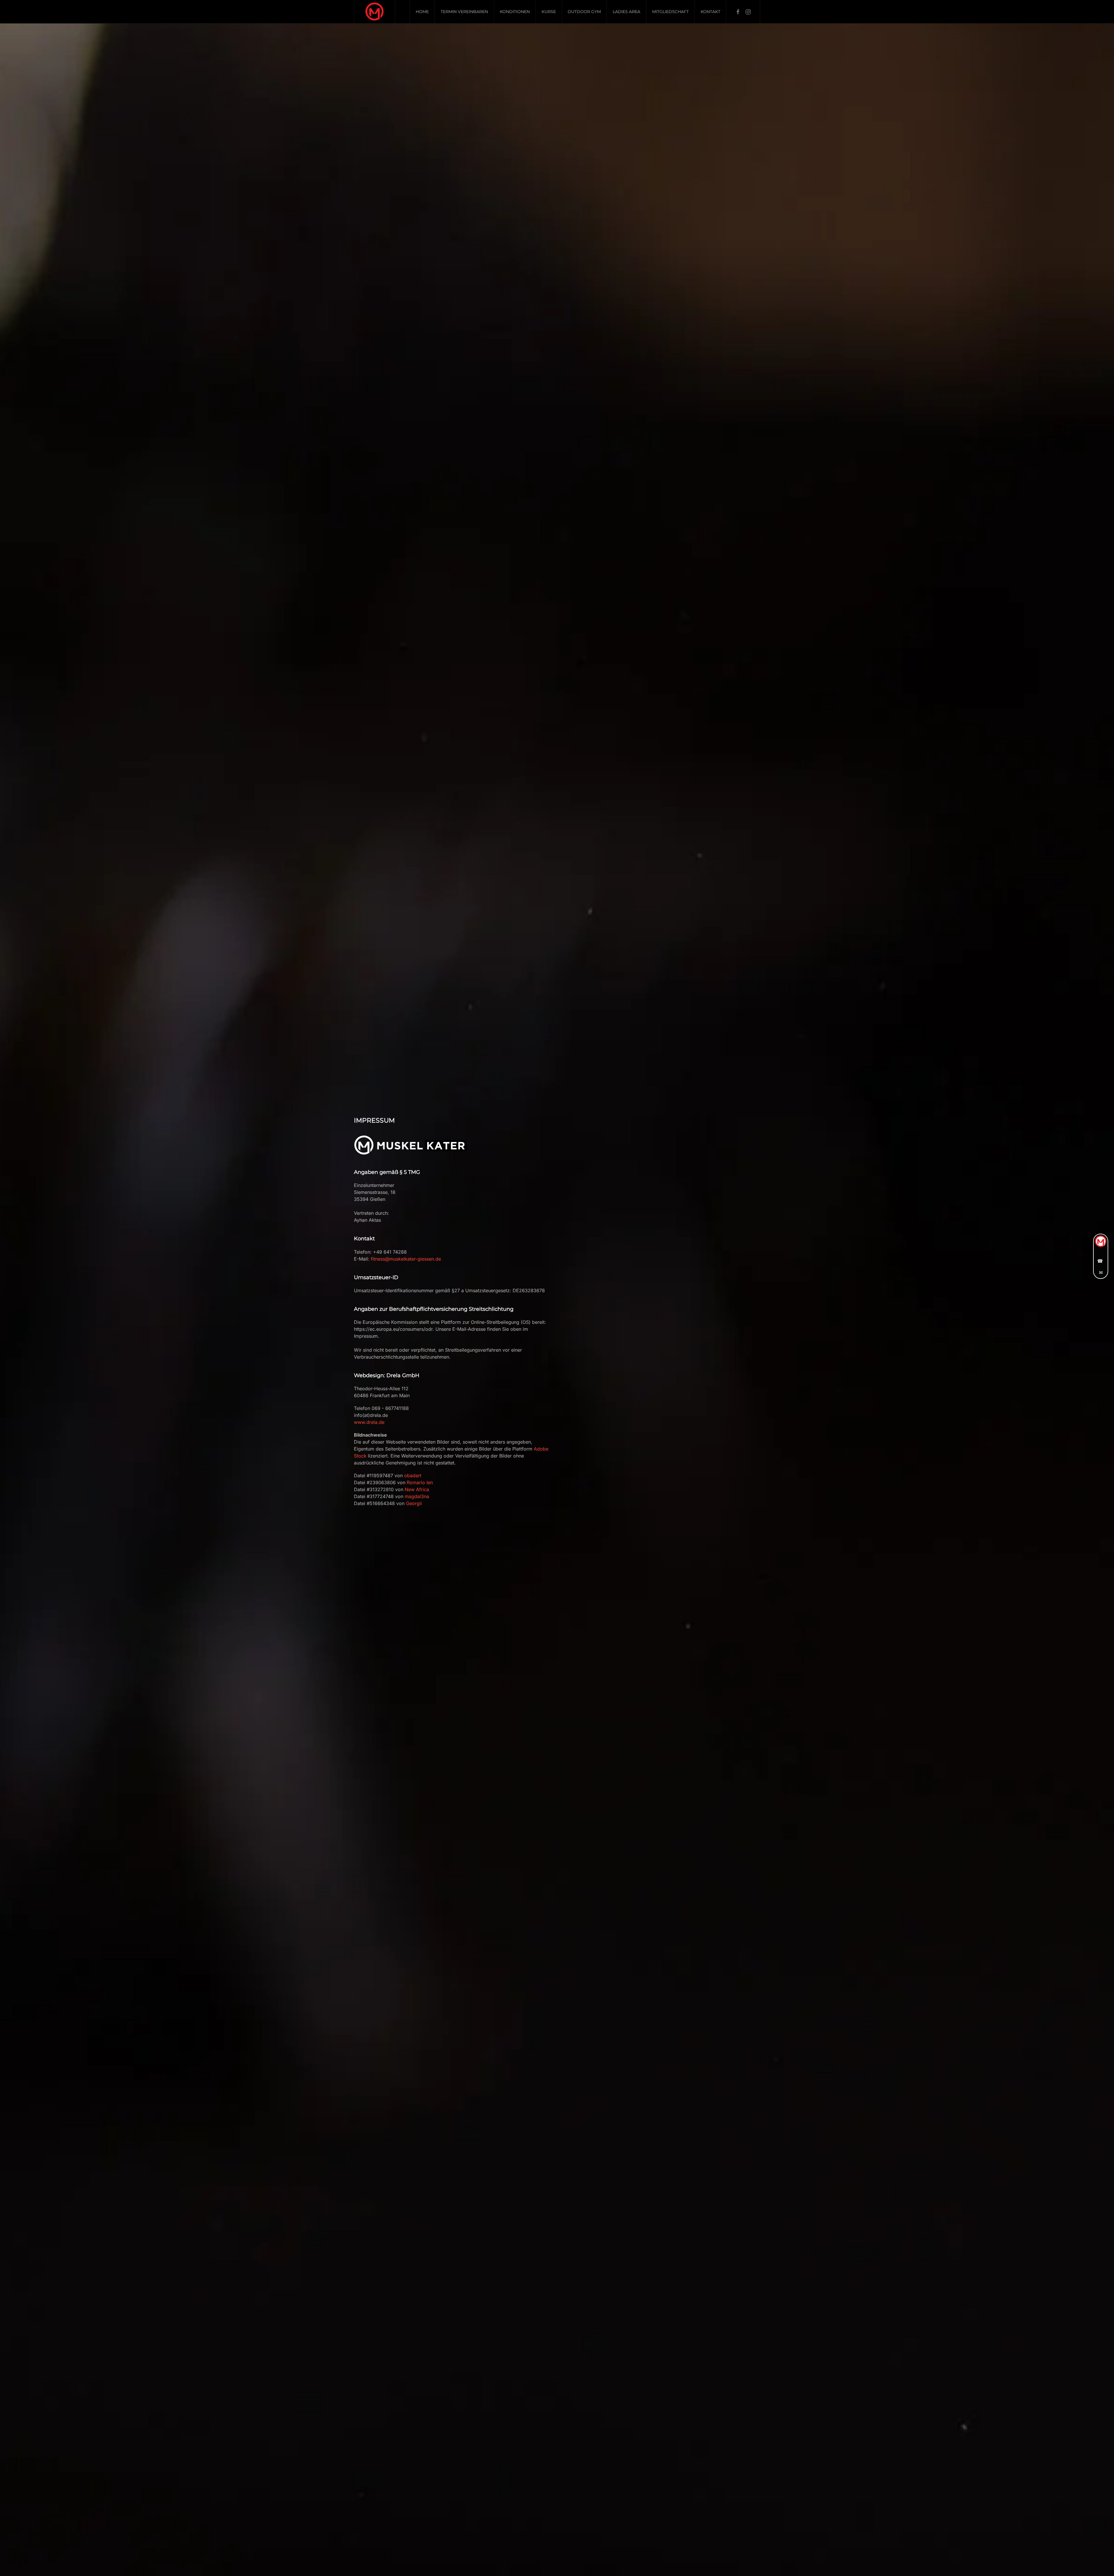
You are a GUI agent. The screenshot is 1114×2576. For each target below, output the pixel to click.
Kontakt (710, 12)
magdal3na (417, 1496)
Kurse (549, 12)
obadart (413, 1475)
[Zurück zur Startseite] (375, 12)
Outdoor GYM (584, 12)
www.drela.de (369, 1422)
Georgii (414, 1503)
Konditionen (515, 12)
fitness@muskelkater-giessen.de (406, 1259)
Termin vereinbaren (464, 12)
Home (422, 12)
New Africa (417, 1489)
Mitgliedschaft (670, 12)
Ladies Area (626, 12)
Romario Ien (420, 1482)
